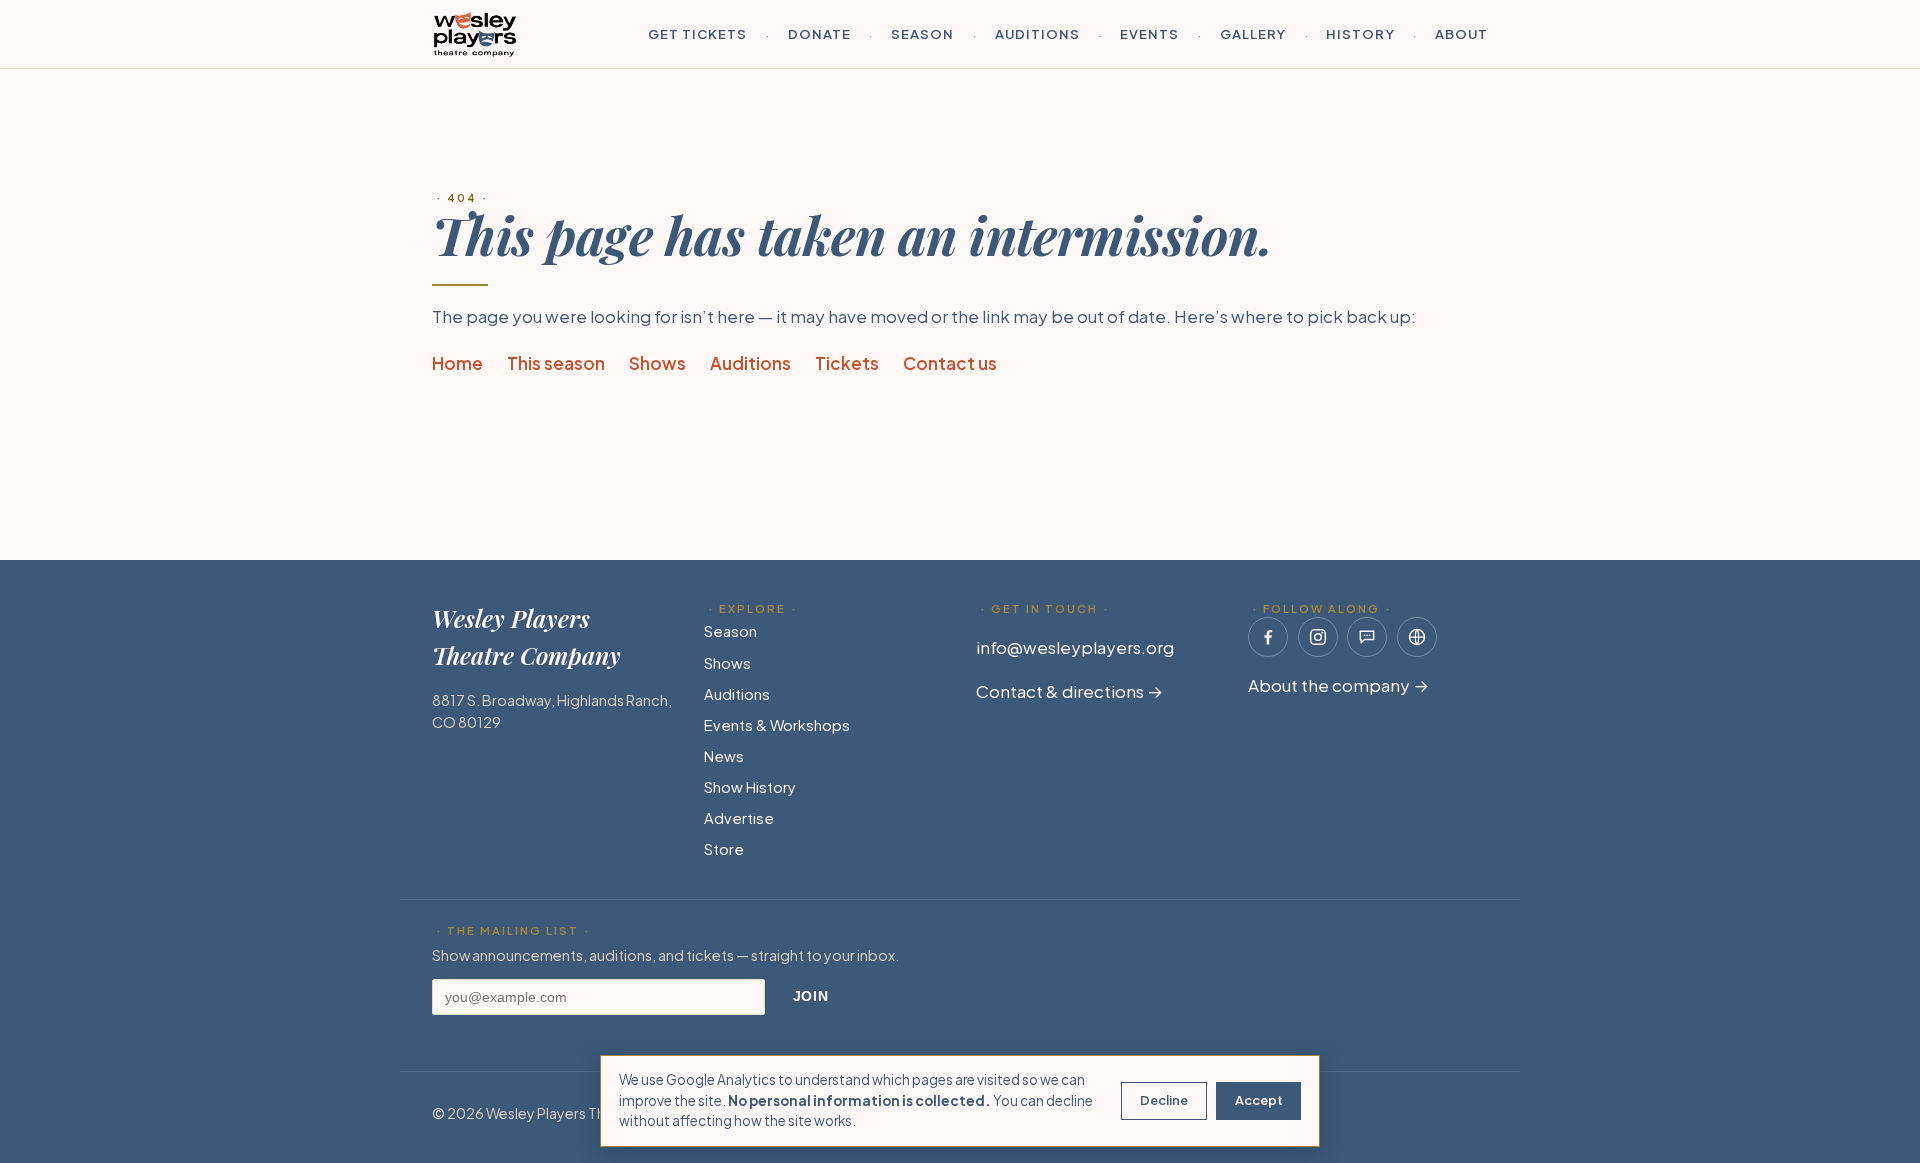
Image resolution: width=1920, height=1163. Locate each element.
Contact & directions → (1069, 691)
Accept (1259, 1100)
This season (556, 363)
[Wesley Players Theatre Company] (475, 34)
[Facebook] (1268, 637)
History (1360, 33)
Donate (819, 33)
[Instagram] (1318, 637)
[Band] (1367, 637)
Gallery (1253, 33)
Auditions (1037, 33)
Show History (750, 787)
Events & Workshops (777, 725)
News (724, 756)
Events (1149, 33)
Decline (1164, 1100)
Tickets (847, 363)
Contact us (950, 363)
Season (922, 33)
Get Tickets (698, 33)
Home (457, 363)
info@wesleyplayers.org (1075, 647)
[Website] (1417, 637)
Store (724, 849)
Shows (657, 363)
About (1461, 33)
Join (811, 996)
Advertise (739, 818)
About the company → (1338, 685)
